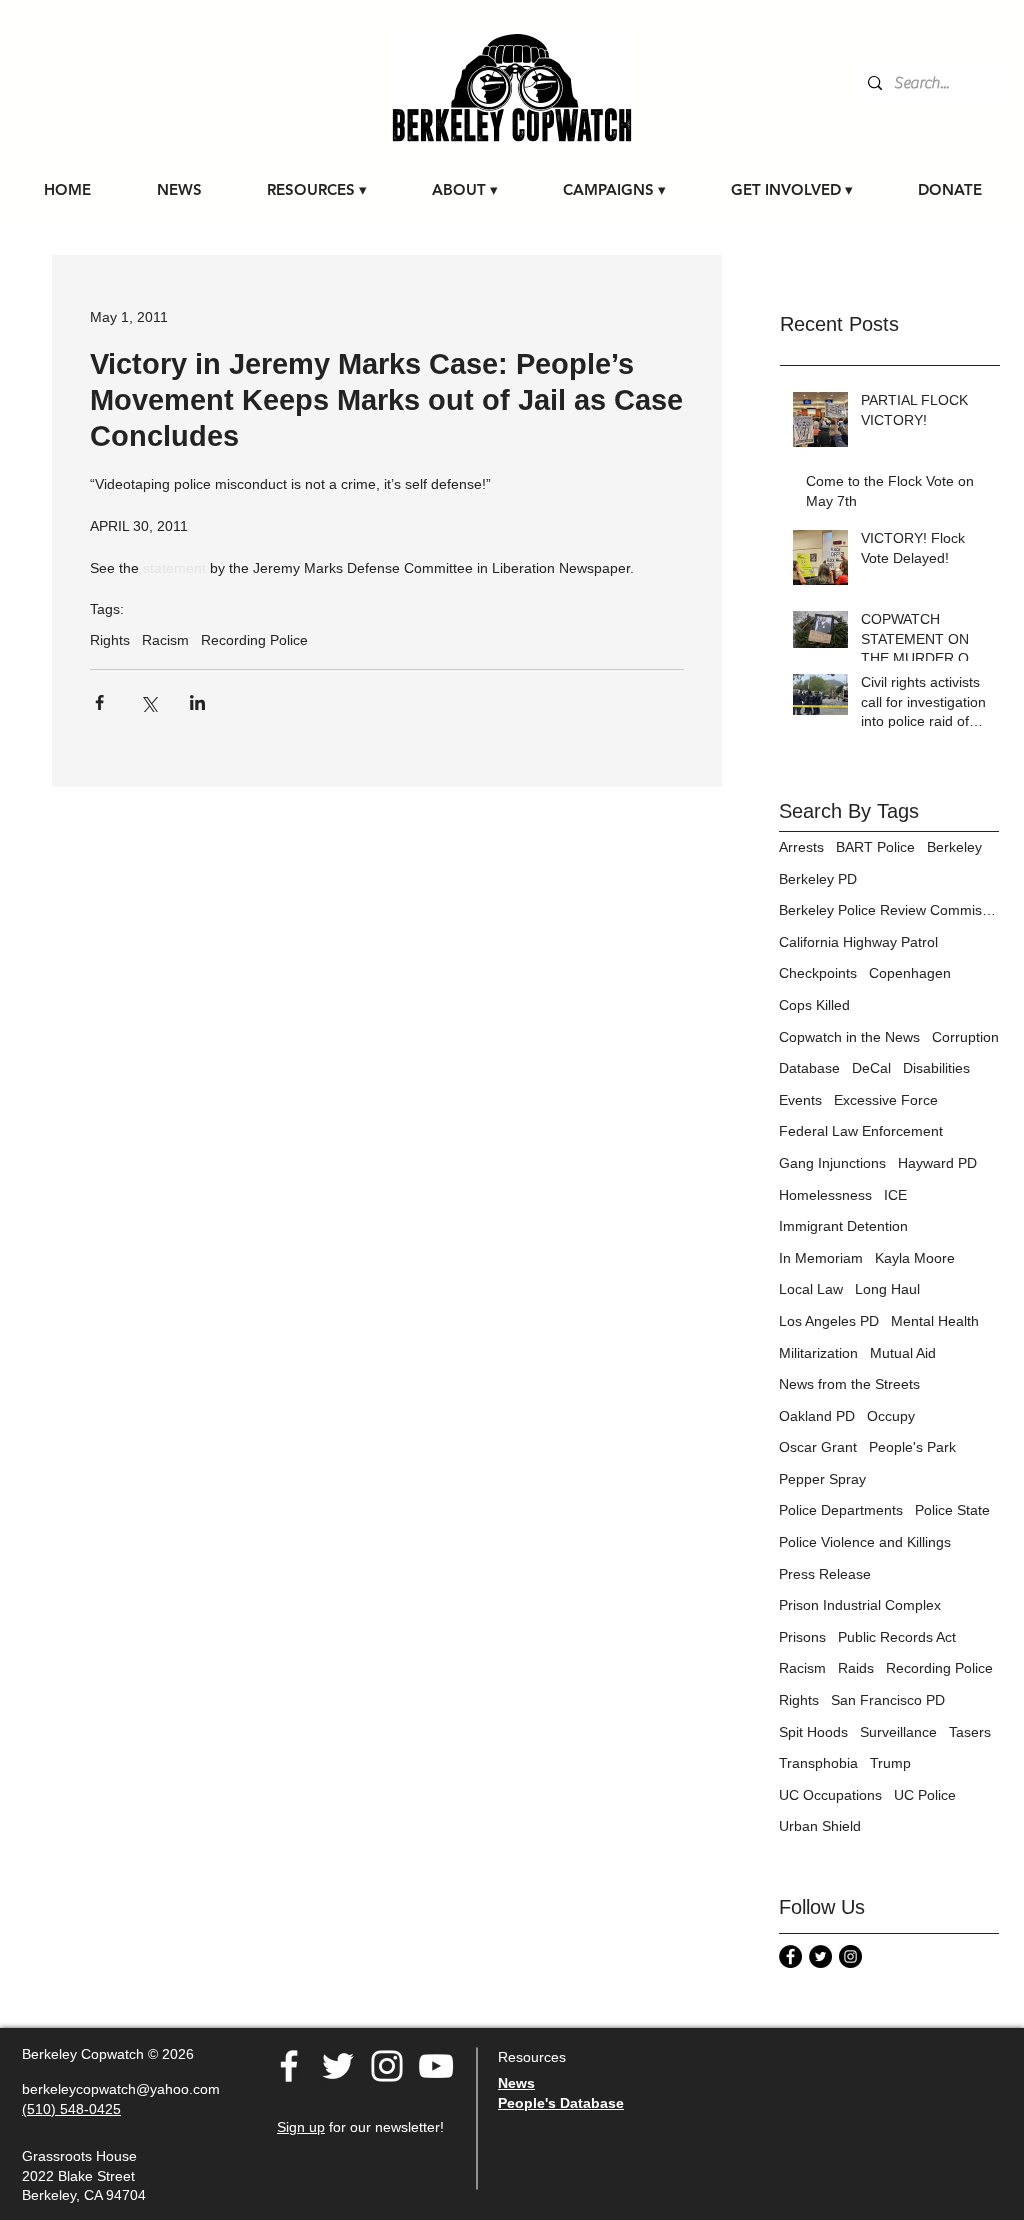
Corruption (965, 1037)
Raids (856, 1668)
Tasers (970, 1732)
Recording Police (254, 640)
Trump (890, 1763)
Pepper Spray (822, 1479)
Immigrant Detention (843, 1226)
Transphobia (818, 1763)
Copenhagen (910, 973)
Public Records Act (897, 1637)
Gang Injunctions (832, 1163)
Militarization (818, 1353)
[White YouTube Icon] (436, 2066)
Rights (110, 640)
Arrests (801, 847)
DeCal (871, 1068)
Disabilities (936, 1068)
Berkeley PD (818, 879)
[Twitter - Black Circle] (820, 1956)
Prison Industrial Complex (860, 1605)
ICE (895, 1195)
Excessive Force (886, 1100)
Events (800, 1100)
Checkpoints (818, 973)
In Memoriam (821, 1258)
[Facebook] (289, 2066)
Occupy (891, 1416)
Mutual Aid (903, 1353)
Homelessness (825, 1195)
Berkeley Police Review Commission (889, 910)
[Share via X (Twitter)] (148, 702)
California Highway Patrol (858, 942)
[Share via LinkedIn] (197, 702)
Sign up (301, 2127)
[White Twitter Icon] (338, 2066)
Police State (952, 1510)
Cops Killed (814, 1005)
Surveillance (898, 1732)
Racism (165, 640)
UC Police (925, 1795)
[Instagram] (850, 1956)
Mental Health (935, 1321)
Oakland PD (817, 1416)
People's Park (912, 1447)
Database (809, 1068)
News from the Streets (849, 1384)
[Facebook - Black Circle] (790, 1956)
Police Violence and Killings (865, 1542)
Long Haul (887, 1289)
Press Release (825, 1574)
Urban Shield (820, 1826)
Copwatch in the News (849, 1037)
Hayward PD (937, 1163)
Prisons (802, 1637)
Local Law (811, 1289)
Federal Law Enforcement (861, 1131)
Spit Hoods (813, 1732)
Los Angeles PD (829, 1321)
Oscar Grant (818, 1447)
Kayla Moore (915, 1258)
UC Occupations (830, 1795)
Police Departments (841, 1510)
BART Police (875, 847)
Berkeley (954, 847)
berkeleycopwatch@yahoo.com (121, 2089)
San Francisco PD (888, 1700)
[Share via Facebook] (99, 702)
